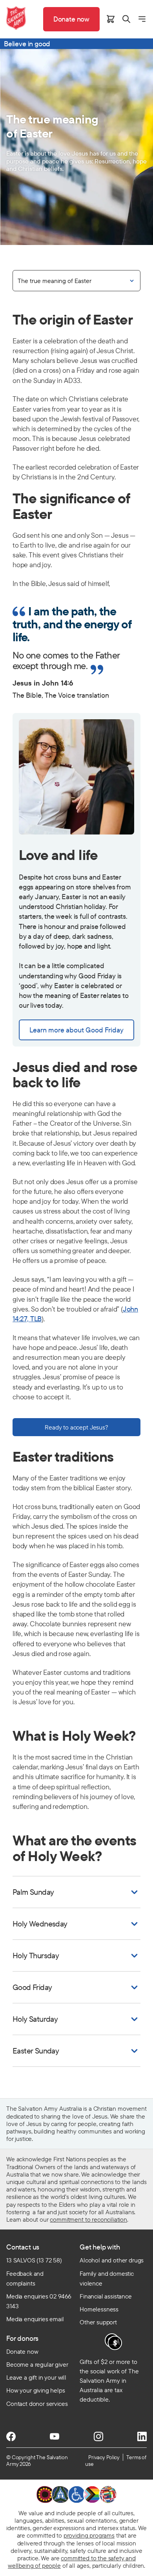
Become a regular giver (37, 2364)
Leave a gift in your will (36, 2377)
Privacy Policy (104, 2457)
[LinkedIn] (142, 2436)
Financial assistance (106, 2296)
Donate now (22, 2351)
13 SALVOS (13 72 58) (34, 2260)
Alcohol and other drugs (112, 2260)
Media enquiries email (35, 2319)
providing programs (89, 2535)
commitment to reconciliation (88, 2219)
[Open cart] (111, 19)
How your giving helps (36, 2390)
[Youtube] (55, 2436)
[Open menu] (142, 19)
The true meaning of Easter (55, 281)
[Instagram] (98, 2436)
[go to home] (16, 18)
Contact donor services (37, 2404)
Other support (98, 2322)
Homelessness (99, 2309)
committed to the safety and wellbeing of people (72, 2562)
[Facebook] (11, 2436)
